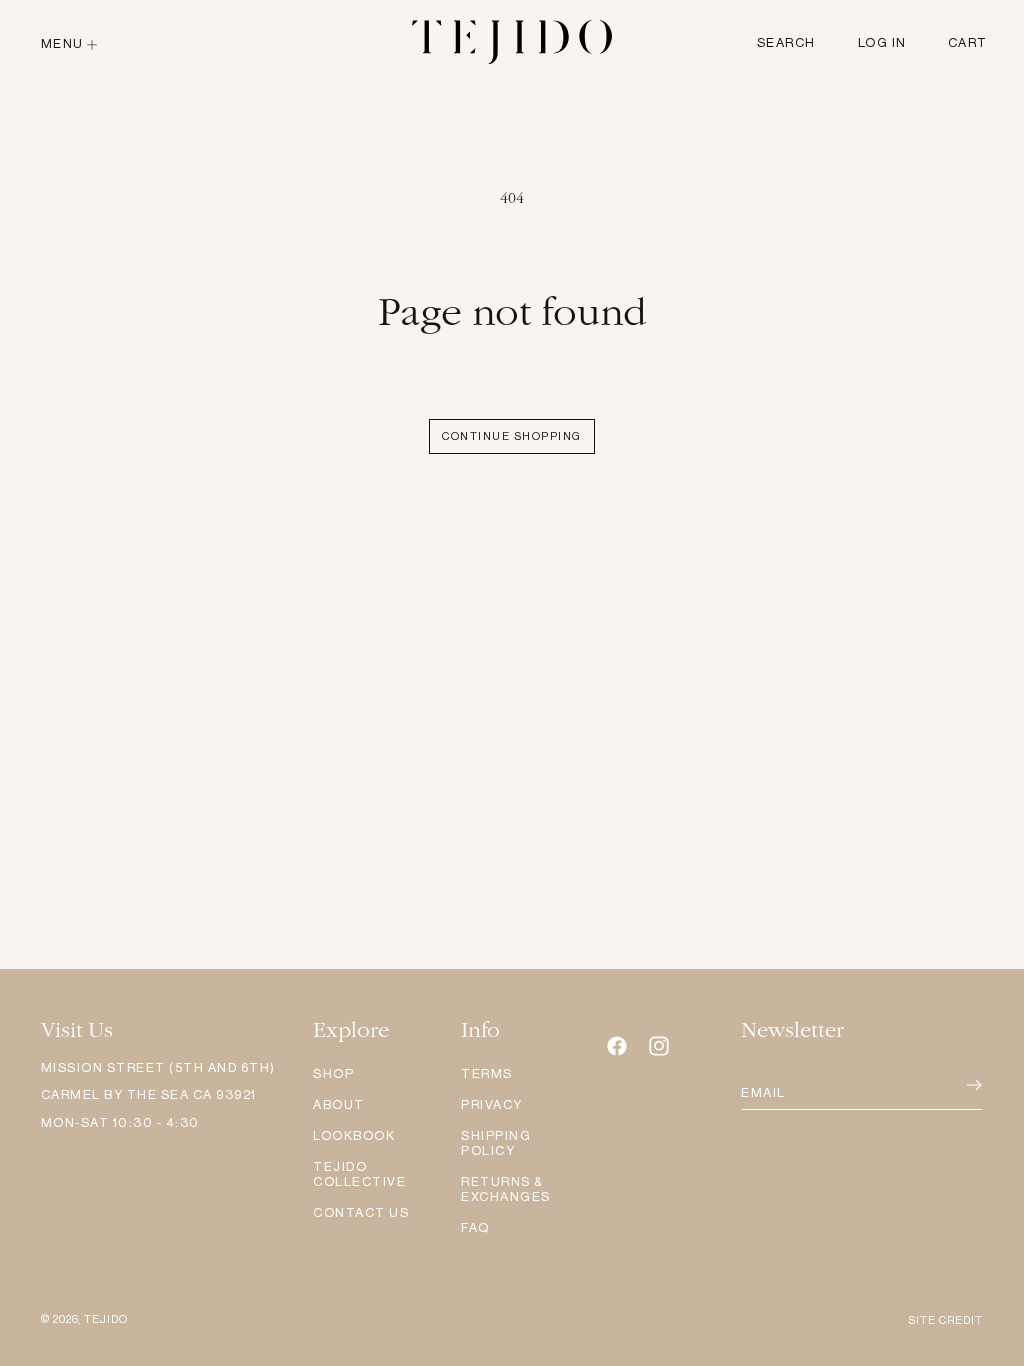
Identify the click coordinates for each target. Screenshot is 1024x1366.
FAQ (475, 1227)
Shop (333, 1073)
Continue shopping (512, 436)
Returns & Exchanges (506, 1189)
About (339, 1104)
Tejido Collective (359, 1174)
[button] (71, 43)
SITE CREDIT (945, 1320)
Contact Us (361, 1212)
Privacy (492, 1104)
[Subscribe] (947, 1085)
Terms (487, 1073)
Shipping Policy (496, 1143)
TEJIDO (106, 1319)
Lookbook (354, 1135)
